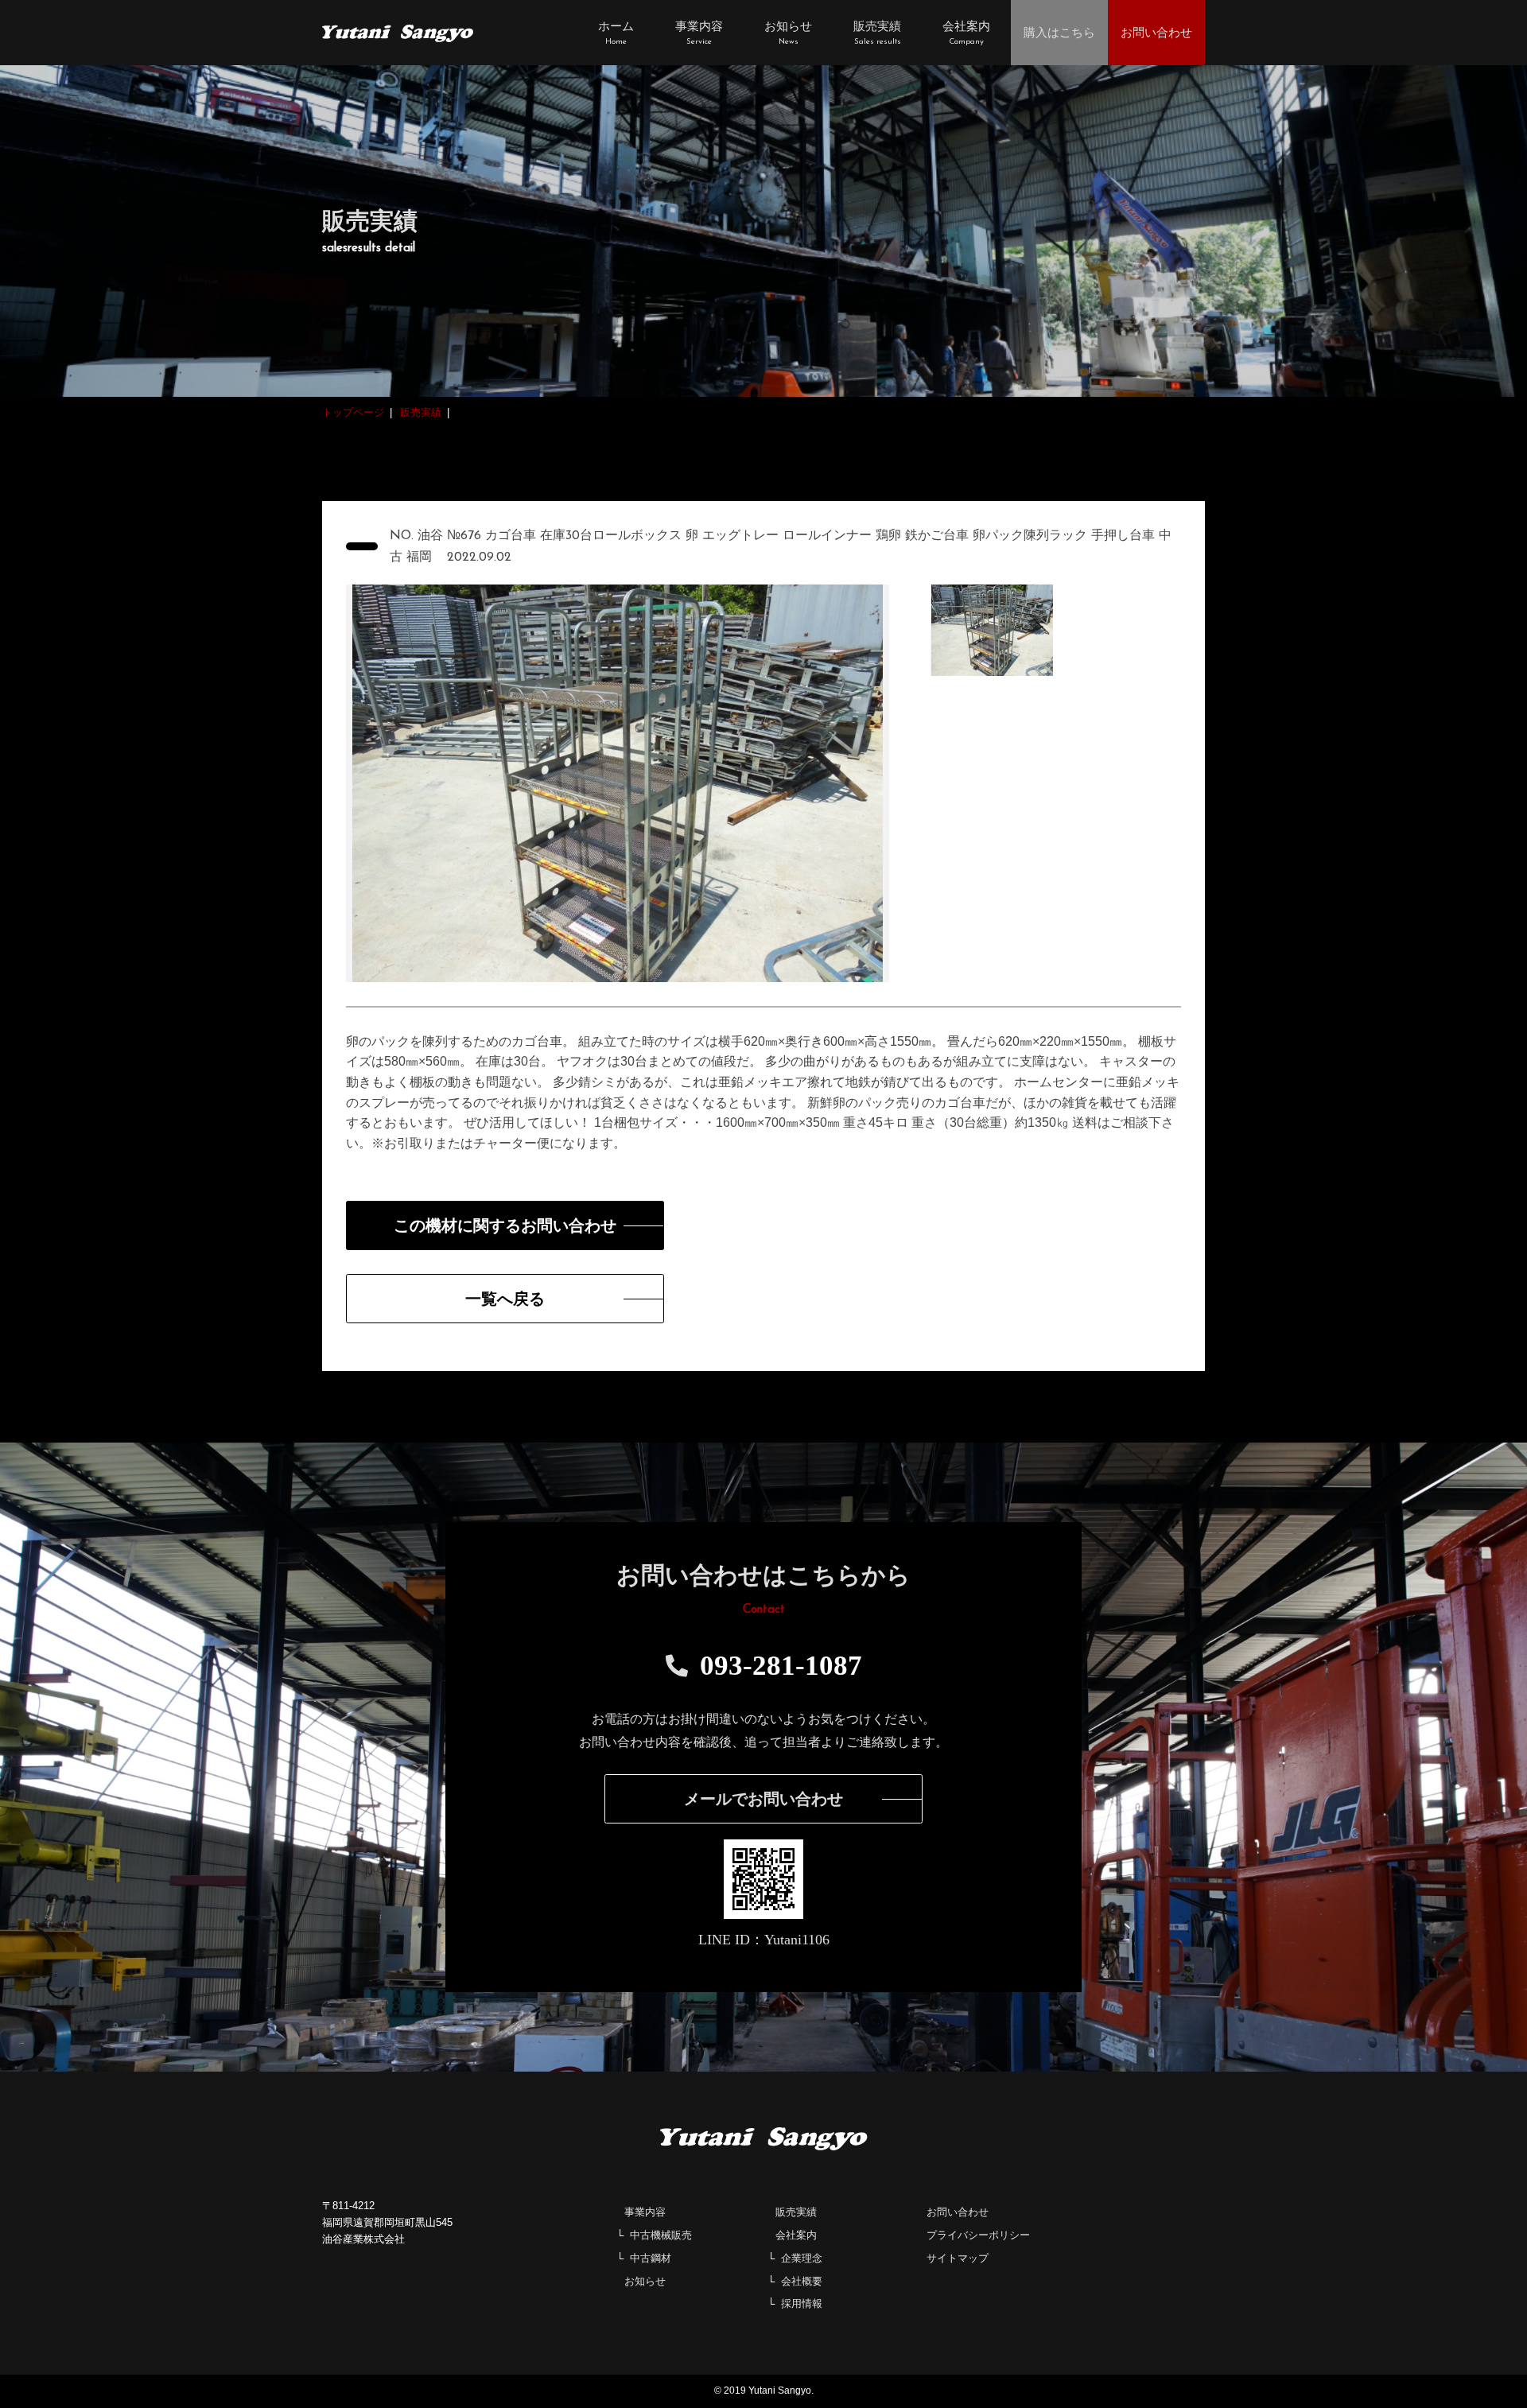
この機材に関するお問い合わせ (505, 1225)
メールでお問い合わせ (763, 1799)
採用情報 (802, 2303)
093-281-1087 (781, 1666)
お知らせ (645, 2281)
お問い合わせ (958, 2212)
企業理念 (802, 2258)
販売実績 (796, 2212)
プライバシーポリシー (978, 2235)
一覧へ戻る (505, 1299)
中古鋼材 (651, 2258)
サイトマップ (958, 2258)
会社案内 (796, 2235)
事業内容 (645, 2212)
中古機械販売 (661, 2235)
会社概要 (802, 2281)
